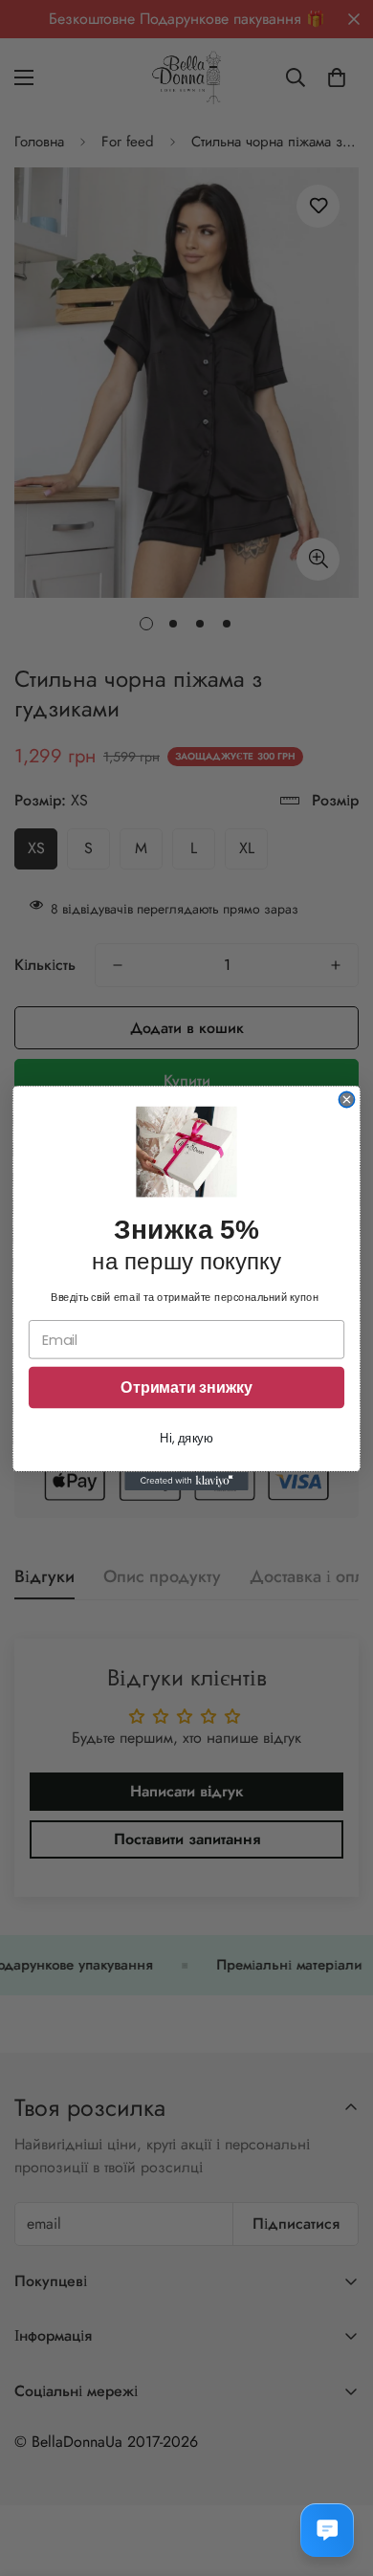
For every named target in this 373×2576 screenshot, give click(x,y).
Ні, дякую (186, 1438)
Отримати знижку (186, 1387)
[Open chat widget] (327, 2530)
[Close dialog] (346, 1099)
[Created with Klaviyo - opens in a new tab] (186, 1481)
